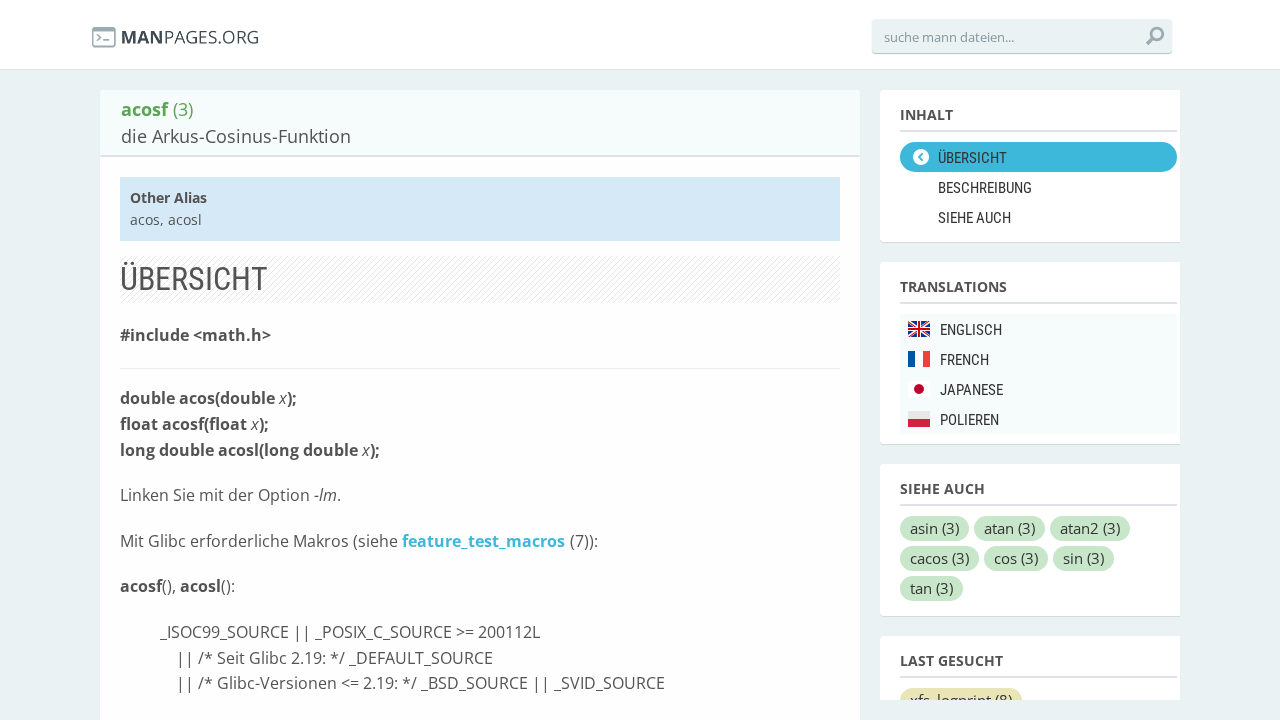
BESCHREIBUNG (985, 188)
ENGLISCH (971, 330)
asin (934, 528)
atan (1009, 528)
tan (931, 588)
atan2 (1090, 528)
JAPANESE (971, 390)
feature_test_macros (483, 541)
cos (1016, 558)
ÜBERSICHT (972, 158)
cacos (939, 558)
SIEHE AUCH (974, 218)
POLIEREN (969, 420)
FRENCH (964, 360)
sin (1083, 558)
